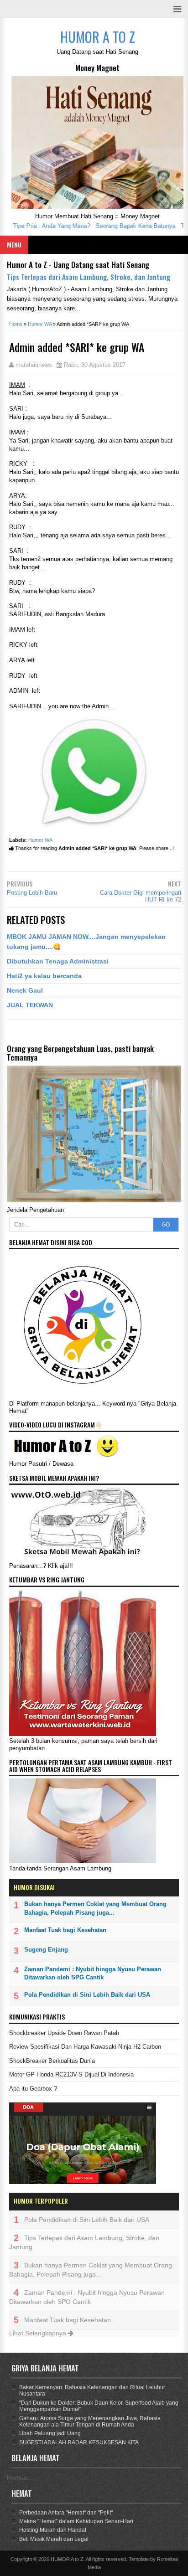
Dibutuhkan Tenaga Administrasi (58, 961)
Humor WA (40, 840)
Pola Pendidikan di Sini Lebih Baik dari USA (87, 1995)
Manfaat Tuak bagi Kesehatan (65, 1930)
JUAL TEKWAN (30, 1005)
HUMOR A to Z (67, 2559)
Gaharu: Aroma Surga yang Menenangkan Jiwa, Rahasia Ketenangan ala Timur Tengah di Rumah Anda (90, 2421)
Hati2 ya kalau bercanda (44, 976)
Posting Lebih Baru (32, 893)
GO (166, 1225)
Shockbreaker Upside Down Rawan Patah (64, 2033)
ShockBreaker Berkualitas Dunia (52, 2061)
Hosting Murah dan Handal (53, 2530)
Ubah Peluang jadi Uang (50, 2433)
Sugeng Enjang (46, 1950)
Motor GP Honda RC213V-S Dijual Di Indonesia (71, 2074)
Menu (14, 245)
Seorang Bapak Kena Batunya (123, 226)
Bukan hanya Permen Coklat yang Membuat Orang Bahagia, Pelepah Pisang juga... (95, 1908)
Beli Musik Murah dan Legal (54, 2539)
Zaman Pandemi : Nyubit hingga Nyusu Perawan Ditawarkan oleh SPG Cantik (93, 1973)
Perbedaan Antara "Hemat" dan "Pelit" (66, 2513)
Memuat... (20, 2478)
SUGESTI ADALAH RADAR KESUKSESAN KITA (79, 2442)
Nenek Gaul (25, 990)
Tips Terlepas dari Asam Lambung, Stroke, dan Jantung (89, 277)
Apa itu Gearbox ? (33, 2089)
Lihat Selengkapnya (39, 2333)
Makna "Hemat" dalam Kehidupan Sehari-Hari (76, 2521)
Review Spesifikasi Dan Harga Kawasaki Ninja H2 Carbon (85, 2047)
